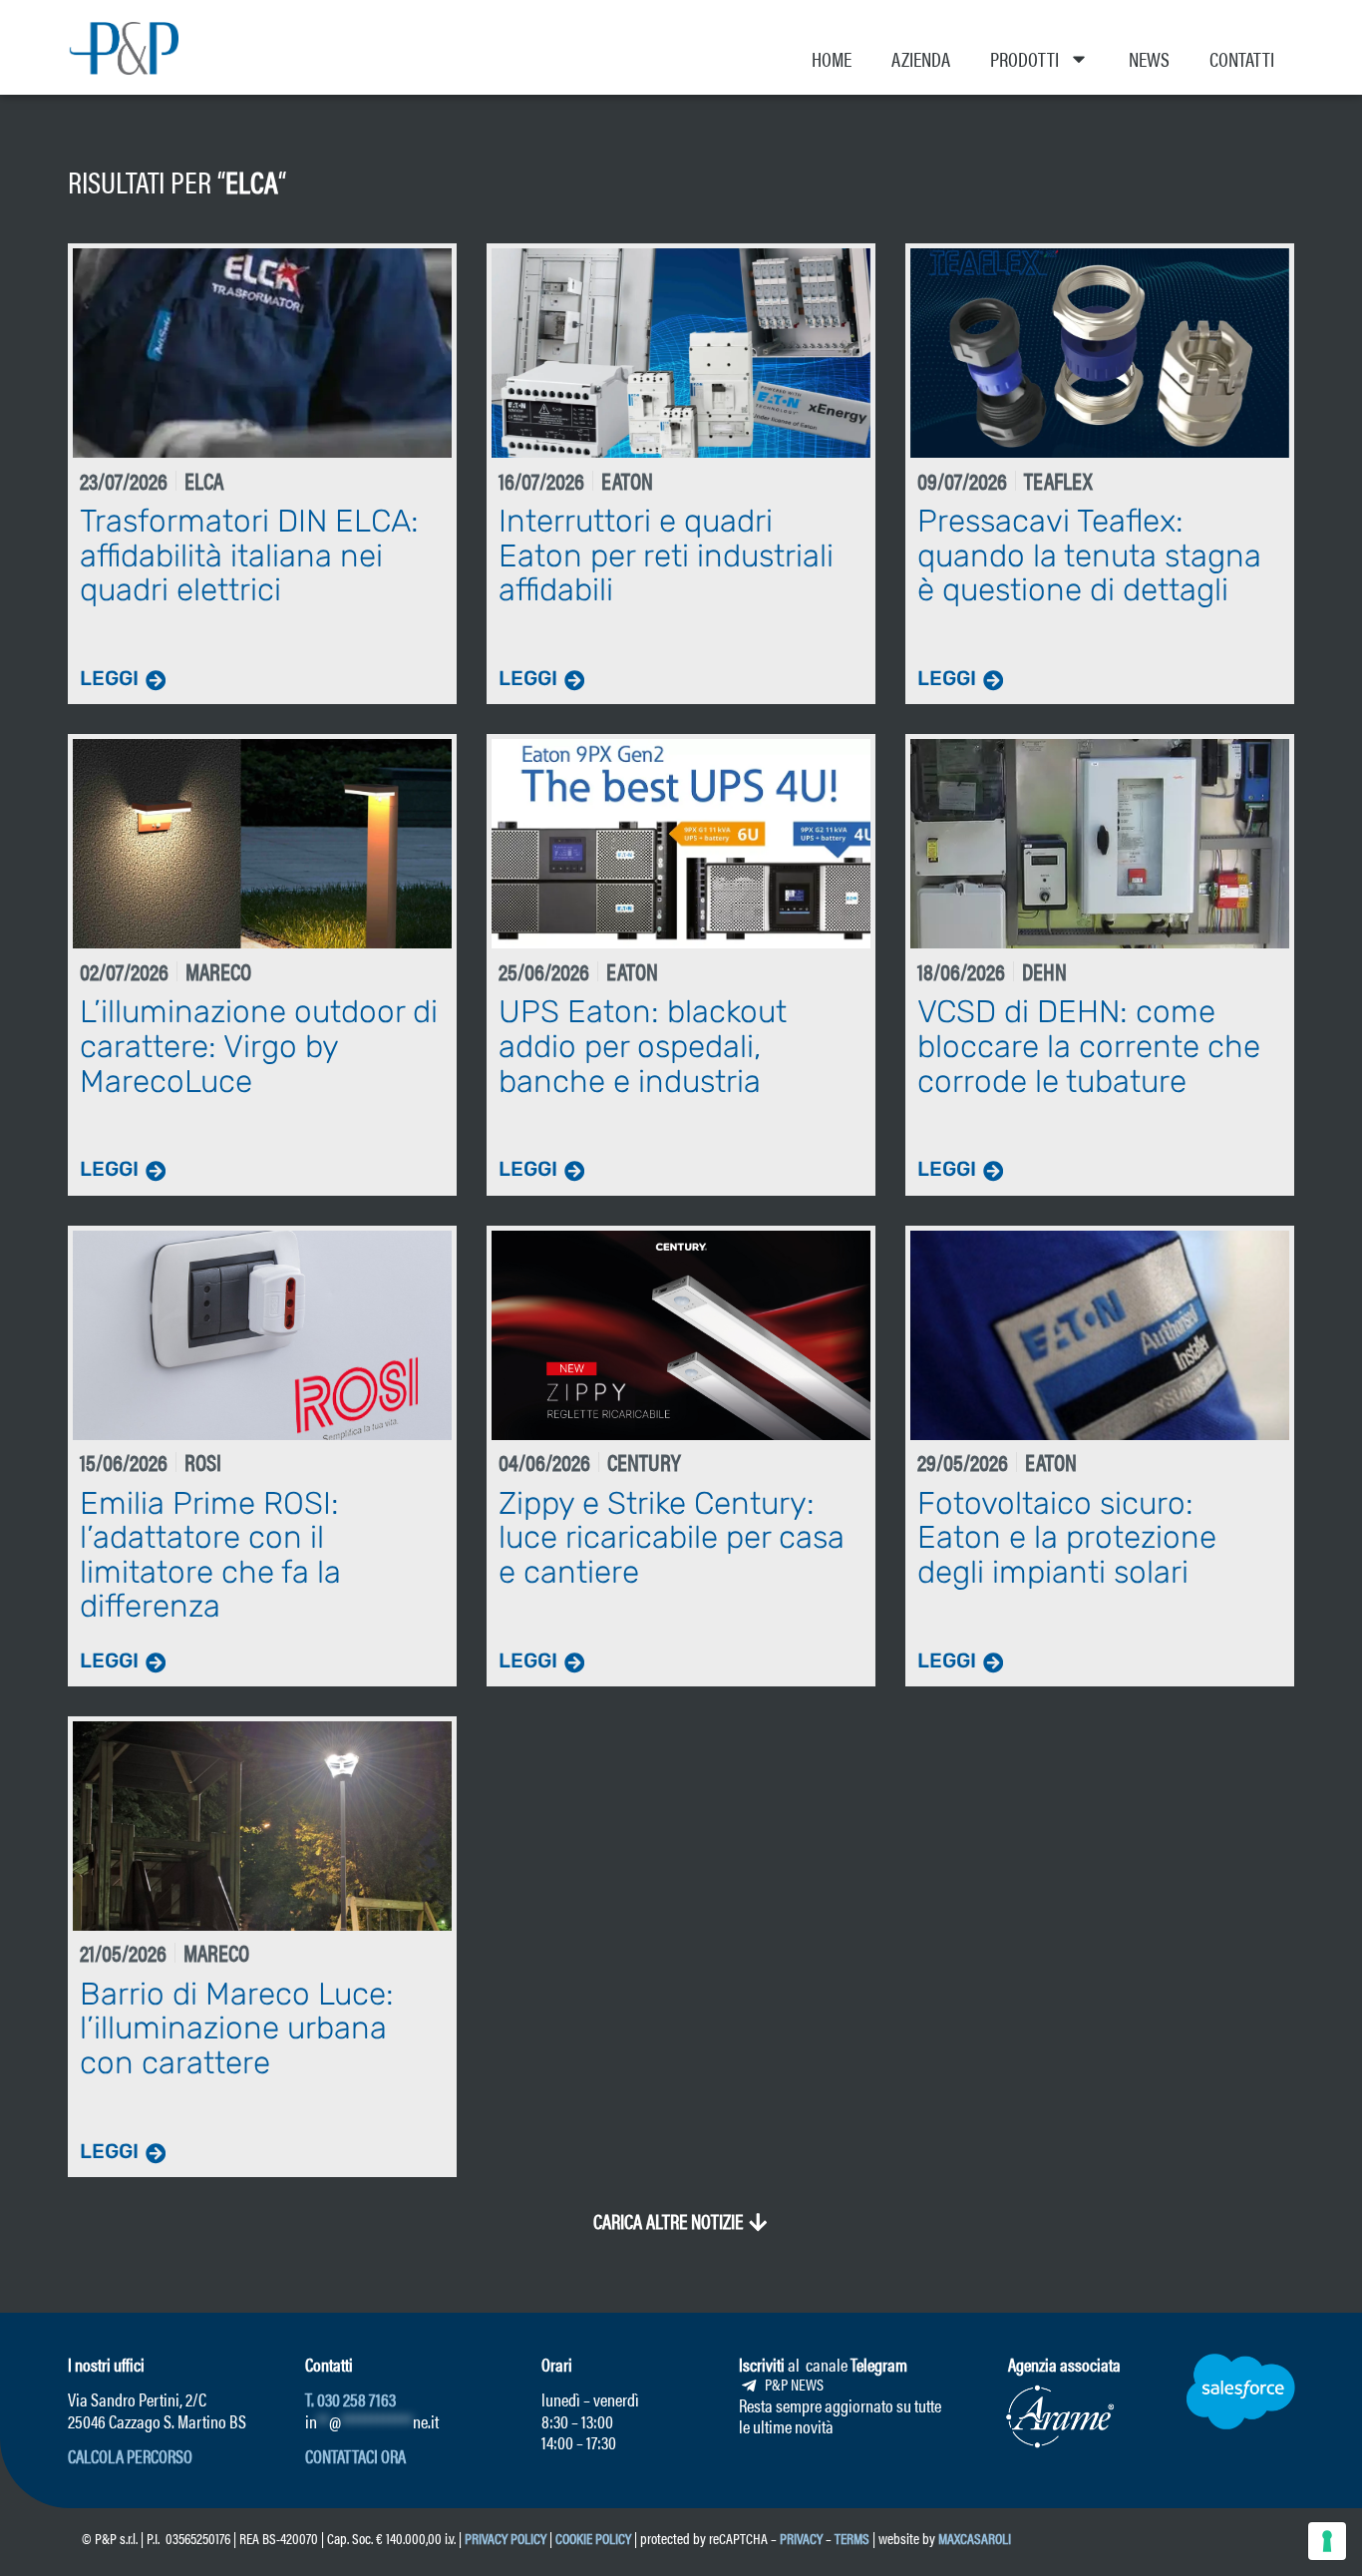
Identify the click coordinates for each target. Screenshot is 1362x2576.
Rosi (203, 1462)
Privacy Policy (506, 2538)
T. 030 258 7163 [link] (350, 2399)
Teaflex (1058, 480)
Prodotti (1024, 58)
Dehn (1044, 971)
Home (832, 58)
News (1149, 58)
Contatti (1242, 58)
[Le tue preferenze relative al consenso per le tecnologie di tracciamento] (1327, 2541)
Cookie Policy (593, 2538)
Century (644, 1462)
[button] (681, 2222)
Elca (252, 181)
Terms (852, 2538)
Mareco (218, 971)
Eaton (627, 480)
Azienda (921, 58)
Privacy (801, 2538)
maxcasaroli (976, 2538)
